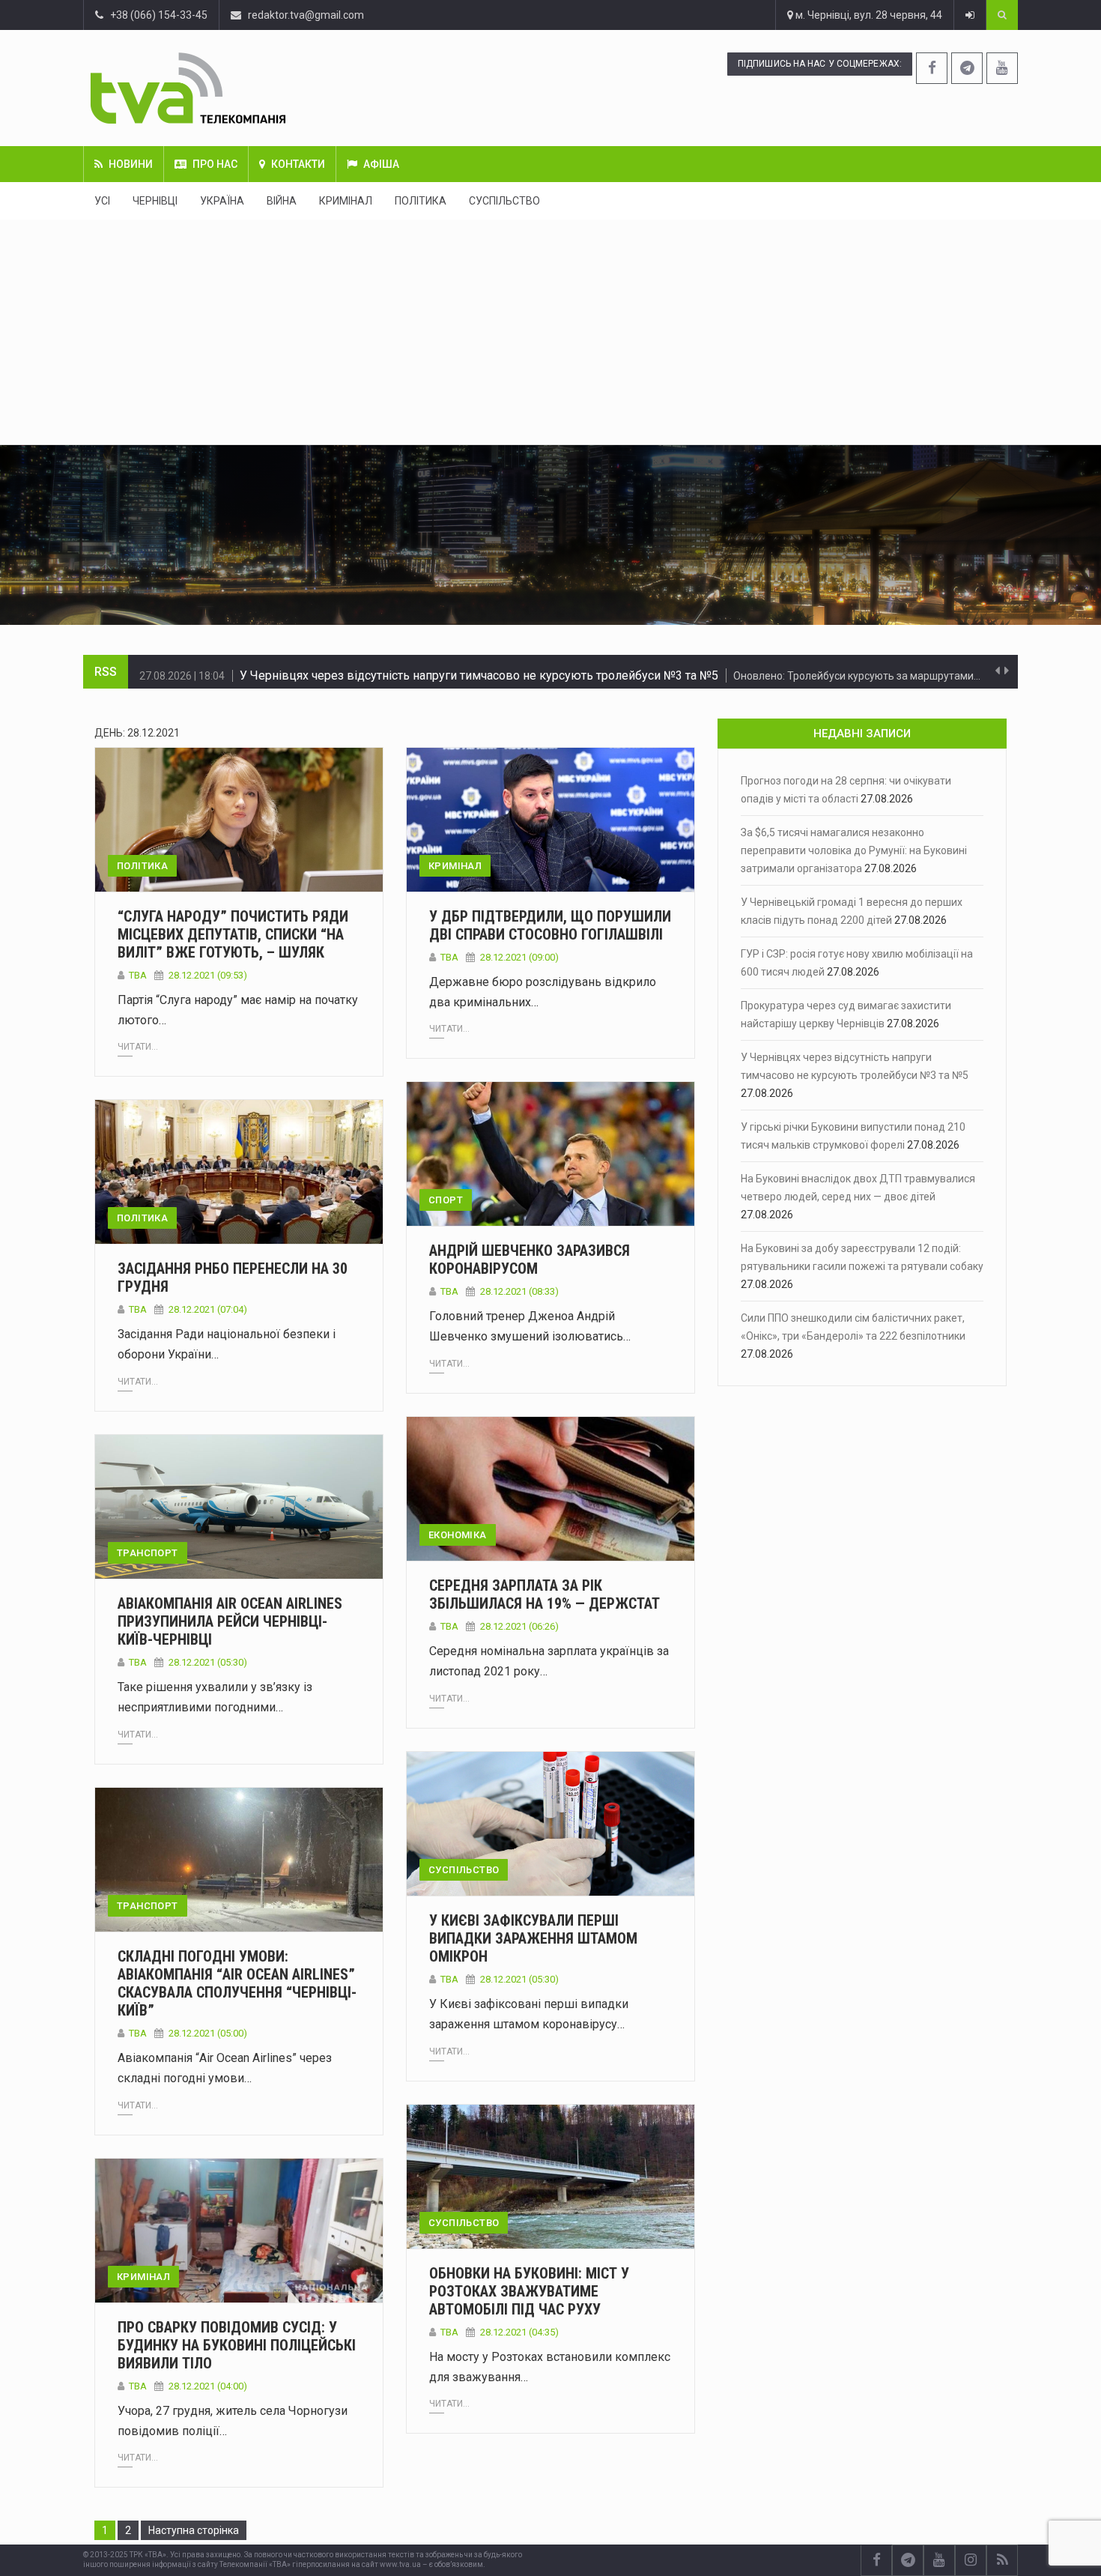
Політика (421, 201)
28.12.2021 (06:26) (519, 1626)
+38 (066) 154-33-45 (155, 15)
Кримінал (346, 201)
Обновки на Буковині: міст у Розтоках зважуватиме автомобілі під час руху (529, 2291)
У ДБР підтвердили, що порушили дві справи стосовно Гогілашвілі (550, 925)
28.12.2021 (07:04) (208, 1309)
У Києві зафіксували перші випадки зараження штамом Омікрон (533, 1938)
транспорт (148, 1553)
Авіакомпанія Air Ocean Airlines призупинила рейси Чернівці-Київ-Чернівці (230, 1621)
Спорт (446, 1200)
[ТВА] (279, 88)
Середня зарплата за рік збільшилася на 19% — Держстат (545, 1594)
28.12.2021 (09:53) (208, 975)
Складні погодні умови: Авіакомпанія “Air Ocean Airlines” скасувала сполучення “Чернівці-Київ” (237, 1983)
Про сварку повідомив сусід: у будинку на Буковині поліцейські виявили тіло (237, 2345)
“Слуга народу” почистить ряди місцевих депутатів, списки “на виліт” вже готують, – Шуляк (233, 934)
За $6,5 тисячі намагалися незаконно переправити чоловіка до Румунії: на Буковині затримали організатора (854, 850)
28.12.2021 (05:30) (208, 1662)
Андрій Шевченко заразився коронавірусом (530, 1260)
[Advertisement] (550, 332)
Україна (222, 201)
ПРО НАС (215, 164)
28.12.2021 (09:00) (519, 957)
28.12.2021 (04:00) (208, 2386)
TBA (138, 2033)
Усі (102, 201)
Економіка (458, 1535)
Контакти (298, 164)
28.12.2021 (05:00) (208, 2033)
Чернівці (155, 201)
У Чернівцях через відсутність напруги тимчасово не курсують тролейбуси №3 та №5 (479, 671)
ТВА (138, 975)
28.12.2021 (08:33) (519, 1291)
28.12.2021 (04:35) (519, 2332)
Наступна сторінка (194, 2530)
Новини (131, 164)
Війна (282, 201)
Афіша (381, 164)
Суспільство (504, 201)
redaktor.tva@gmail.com (306, 15)
